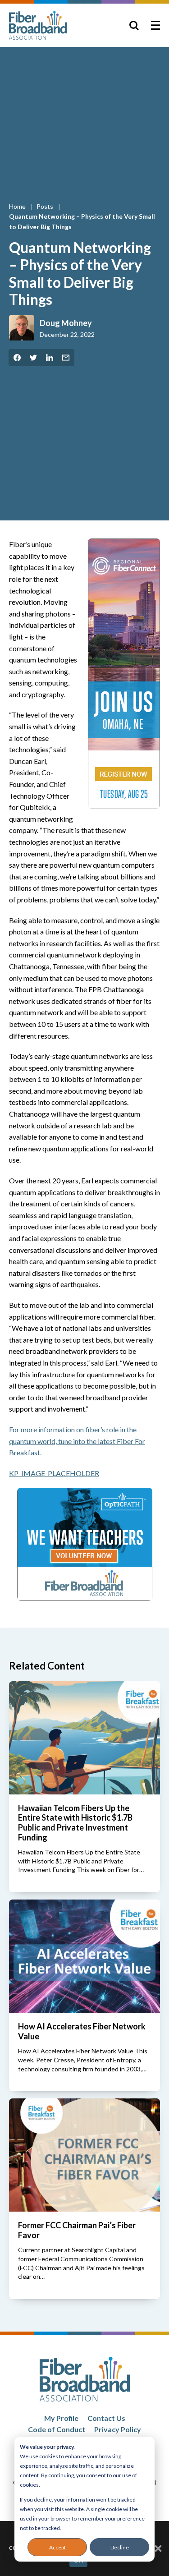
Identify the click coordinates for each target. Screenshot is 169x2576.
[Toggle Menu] (155, 25)
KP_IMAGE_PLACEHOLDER (54, 1473)
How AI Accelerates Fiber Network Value (82, 2031)
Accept (57, 2547)
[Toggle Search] (134, 25)
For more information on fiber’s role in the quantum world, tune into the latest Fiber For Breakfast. (77, 1441)
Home (18, 206)
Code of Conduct (57, 2429)
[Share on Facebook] (17, 358)
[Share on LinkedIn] (50, 358)
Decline (120, 2547)
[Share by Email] (66, 358)
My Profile (61, 2418)
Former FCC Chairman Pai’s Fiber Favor (77, 2230)
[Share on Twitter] (33, 358)
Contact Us (106, 2418)
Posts (46, 206)
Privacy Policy (118, 2429)
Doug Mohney (66, 323)
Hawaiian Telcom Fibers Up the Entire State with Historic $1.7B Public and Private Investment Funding (75, 1823)
